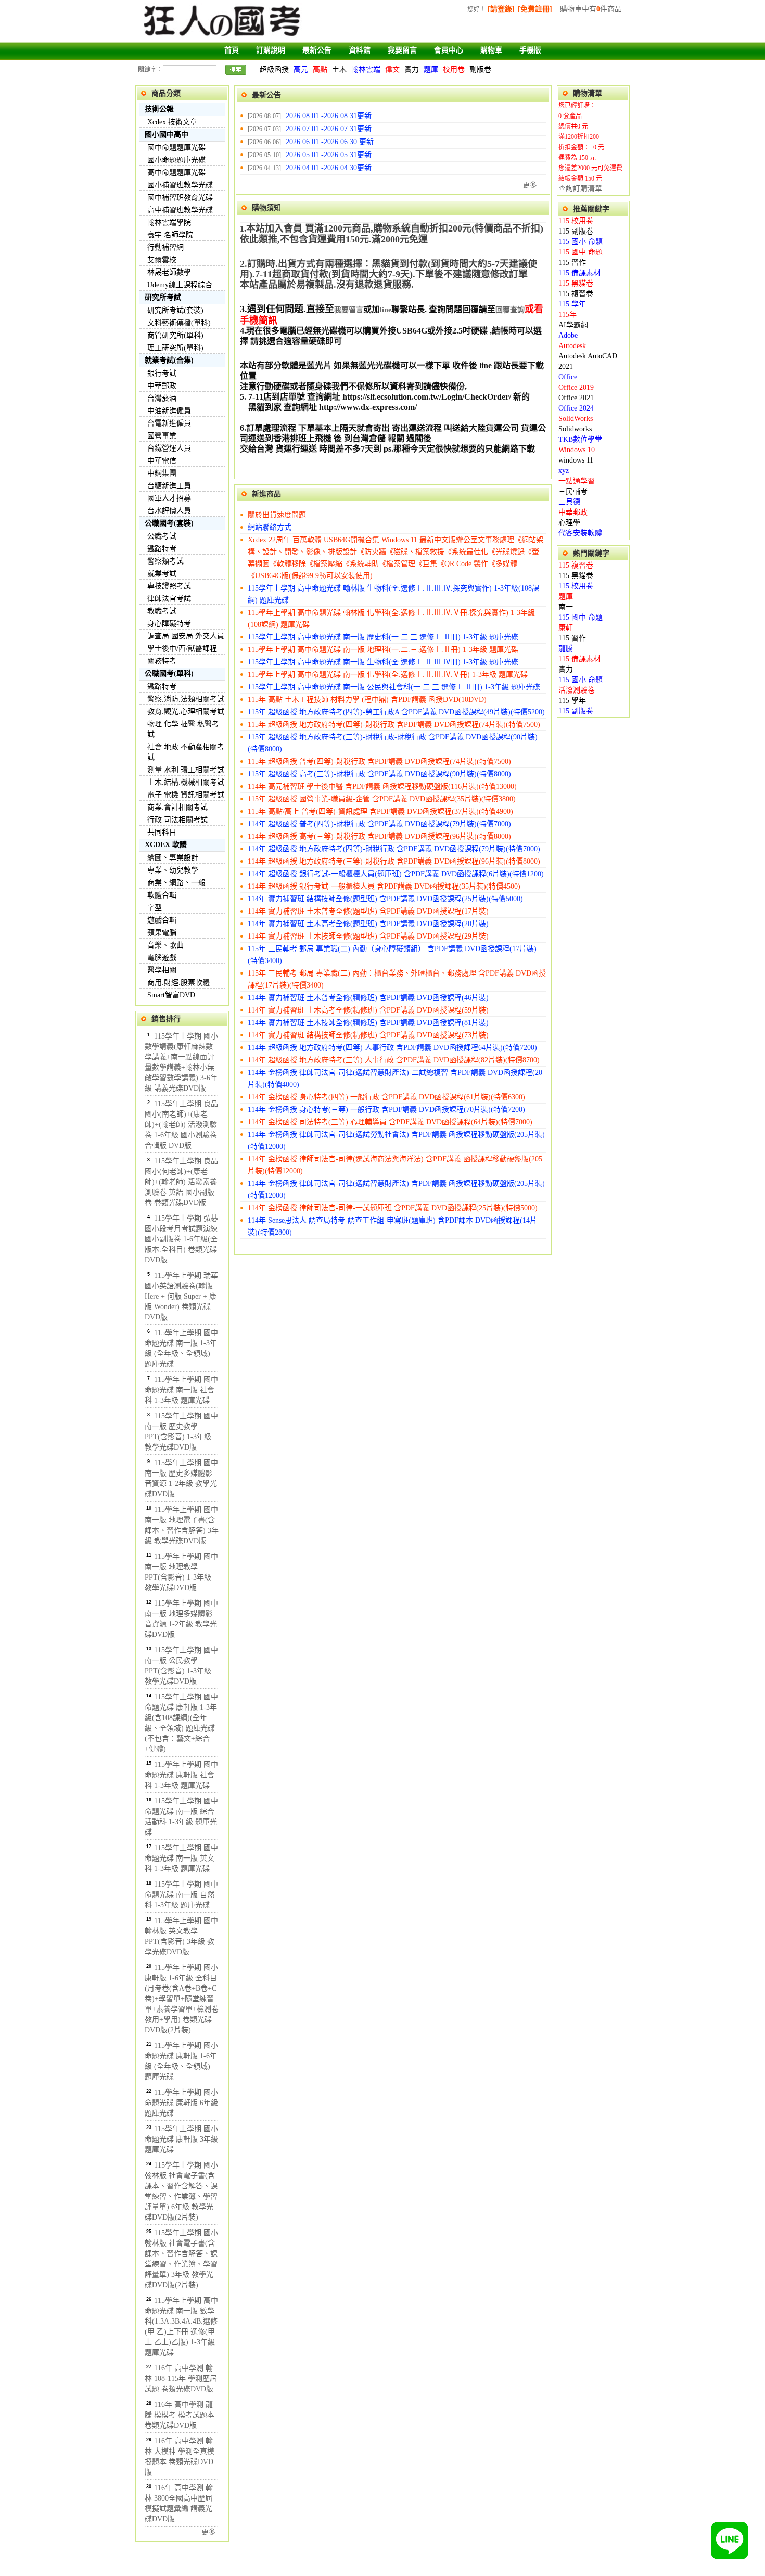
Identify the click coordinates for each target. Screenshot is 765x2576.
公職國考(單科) (169, 674)
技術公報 (159, 109)
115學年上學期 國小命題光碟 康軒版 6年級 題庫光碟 (181, 2103)
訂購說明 (271, 50)
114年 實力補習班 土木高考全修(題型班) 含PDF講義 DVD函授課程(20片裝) (368, 924)
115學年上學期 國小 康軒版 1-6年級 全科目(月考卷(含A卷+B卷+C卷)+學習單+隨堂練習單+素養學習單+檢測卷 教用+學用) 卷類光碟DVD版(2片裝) (182, 1999)
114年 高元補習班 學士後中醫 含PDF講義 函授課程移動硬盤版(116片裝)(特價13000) (382, 786)
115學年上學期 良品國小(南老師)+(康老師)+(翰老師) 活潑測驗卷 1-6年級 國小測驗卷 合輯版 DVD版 (181, 1125)
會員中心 (449, 50)
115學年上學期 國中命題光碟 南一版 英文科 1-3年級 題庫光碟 (181, 1858)
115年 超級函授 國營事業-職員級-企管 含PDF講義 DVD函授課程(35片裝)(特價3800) (382, 799)
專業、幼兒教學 (173, 870)
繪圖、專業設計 (173, 858)
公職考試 (162, 536)
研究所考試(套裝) (175, 310)
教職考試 (162, 611)
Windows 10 (577, 450)
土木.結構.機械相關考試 (186, 782)
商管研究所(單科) (175, 335)
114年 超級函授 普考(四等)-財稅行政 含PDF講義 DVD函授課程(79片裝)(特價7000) (379, 824)
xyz (564, 471)
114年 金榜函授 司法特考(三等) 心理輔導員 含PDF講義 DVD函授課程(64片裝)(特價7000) (390, 1122)
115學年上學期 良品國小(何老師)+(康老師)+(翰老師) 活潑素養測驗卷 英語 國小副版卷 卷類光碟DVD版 (181, 1182)
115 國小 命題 (581, 242)
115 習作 (572, 262)
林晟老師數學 (169, 272)
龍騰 (566, 649)
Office (568, 377)
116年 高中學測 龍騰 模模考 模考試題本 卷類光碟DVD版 (180, 2415)
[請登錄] (501, 9)
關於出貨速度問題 (277, 515)
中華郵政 (162, 386)
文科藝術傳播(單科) (179, 323)
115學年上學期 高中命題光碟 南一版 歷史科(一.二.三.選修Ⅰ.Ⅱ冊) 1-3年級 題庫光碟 (383, 637)
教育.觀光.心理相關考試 (186, 712)
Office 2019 (576, 387)
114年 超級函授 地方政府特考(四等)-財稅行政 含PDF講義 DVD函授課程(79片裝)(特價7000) (394, 849)
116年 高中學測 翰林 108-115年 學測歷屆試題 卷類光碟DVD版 (181, 2379)
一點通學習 (577, 481)
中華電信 (162, 461)
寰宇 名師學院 (170, 235)
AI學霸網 (573, 325)
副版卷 (480, 69)
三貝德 (569, 502)
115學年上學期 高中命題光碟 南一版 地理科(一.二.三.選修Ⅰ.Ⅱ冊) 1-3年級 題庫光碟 (383, 650)
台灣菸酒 (162, 398)
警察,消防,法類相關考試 (186, 699)
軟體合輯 (162, 895)
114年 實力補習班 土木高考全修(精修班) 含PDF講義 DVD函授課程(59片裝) (368, 1010)
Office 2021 (576, 398)
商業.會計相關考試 (177, 807)
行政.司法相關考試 (177, 820)
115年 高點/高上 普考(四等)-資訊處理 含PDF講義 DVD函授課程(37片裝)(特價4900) (380, 811)
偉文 (392, 69)
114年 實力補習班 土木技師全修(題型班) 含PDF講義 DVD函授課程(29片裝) (368, 936)
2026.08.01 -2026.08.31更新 (329, 116)
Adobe (568, 335)
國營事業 (162, 436)
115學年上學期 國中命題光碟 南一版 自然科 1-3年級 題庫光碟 (181, 1895)
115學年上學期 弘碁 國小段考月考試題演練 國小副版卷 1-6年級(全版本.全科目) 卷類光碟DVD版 (181, 1239)
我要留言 (402, 50)
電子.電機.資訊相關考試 (186, 795)
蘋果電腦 (162, 933)
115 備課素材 (579, 273)
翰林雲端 (366, 69)
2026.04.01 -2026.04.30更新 (329, 168)
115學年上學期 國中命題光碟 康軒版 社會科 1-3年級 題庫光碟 (181, 1775)
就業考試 (162, 574)
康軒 (566, 628)
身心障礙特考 (169, 624)
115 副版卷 (576, 231)
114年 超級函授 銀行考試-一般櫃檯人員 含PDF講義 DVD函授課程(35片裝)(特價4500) (384, 886)
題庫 (431, 69)
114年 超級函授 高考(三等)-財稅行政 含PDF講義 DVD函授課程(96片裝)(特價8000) (379, 836)
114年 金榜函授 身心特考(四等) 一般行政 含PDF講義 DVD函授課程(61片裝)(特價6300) (386, 1097)
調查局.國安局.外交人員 (186, 636)
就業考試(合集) (169, 360)
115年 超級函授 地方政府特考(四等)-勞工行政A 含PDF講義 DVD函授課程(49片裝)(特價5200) (396, 712)
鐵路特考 (162, 549)
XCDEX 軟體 (166, 845)
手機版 (530, 50)
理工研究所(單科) (175, 348)
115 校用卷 (576, 221)
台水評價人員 (169, 511)
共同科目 (162, 832)
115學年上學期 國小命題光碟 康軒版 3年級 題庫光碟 (181, 2139)
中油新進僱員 (169, 411)
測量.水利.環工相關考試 (186, 770)
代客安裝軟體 (580, 533)
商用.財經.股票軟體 (178, 983)
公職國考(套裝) (169, 523)
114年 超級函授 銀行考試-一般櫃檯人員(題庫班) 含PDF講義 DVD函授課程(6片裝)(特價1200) (396, 874)
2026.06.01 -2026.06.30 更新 (330, 142)
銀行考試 (162, 373)
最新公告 (317, 50)
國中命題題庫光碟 (176, 148)
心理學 (569, 523)
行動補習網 (165, 247)
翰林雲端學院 (169, 222)
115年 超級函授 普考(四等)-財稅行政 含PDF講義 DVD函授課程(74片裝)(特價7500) (379, 761)
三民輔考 (573, 491)
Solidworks (575, 429)
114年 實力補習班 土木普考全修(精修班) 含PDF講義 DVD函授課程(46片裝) (368, 998)
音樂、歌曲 (165, 945)
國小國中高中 (167, 134)
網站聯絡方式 (270, 527)
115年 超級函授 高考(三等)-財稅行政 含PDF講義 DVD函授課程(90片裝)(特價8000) (379, 774)
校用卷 (454, 69)
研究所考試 (163, 297)
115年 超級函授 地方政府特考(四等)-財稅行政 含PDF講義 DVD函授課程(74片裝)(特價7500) (394, 725)
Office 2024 (576, 408)
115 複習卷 (576, 294)
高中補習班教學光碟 (180, 210)
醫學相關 (162, 970)
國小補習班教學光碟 (180, 185)
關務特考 (162, 661)
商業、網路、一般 (176, 883)
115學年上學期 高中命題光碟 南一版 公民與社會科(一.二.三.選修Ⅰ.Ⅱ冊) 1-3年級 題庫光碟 (394, 687)
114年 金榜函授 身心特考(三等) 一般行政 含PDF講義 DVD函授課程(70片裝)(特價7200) (386, 1110)
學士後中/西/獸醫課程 (182, 649)
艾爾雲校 (162, 260)
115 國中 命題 (581, 252)
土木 (339, 69)
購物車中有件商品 (591, 9)
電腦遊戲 (162, 958)
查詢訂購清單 (580, 189)
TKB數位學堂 (580, 439)
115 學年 (572, 304)
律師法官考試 (169, 599)
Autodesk (572, 346)
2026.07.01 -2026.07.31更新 (329, 129)
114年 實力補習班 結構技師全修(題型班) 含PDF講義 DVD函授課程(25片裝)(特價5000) (385, 899)
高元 (301, 69)
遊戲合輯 (162, 920)
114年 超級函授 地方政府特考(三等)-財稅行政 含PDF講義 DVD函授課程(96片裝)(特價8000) (394, 861)
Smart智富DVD (171, 995)
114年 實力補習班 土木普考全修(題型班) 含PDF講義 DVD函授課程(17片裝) (368, 911)
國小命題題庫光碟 (176, 160)
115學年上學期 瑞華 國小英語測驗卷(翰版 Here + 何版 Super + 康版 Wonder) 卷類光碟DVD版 (181, 1296)
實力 (412, 69)
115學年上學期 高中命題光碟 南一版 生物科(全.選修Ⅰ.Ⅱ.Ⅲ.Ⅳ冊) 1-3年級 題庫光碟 (383, 662)
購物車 (491, 50)
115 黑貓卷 (576, 283)
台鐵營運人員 (169, 448)
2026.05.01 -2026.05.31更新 (329, 155)
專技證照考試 (169, 586)
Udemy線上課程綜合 (180, 285)
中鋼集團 (162, 473)
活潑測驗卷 (577, 690)
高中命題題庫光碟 (176, 172)
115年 (568, 315)
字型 (155, 908)
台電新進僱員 (169, 423)
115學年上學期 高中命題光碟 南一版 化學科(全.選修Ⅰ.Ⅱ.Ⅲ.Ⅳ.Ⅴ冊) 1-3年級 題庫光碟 (388, 675)
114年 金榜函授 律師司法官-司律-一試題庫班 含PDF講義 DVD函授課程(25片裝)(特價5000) (393, 1208)
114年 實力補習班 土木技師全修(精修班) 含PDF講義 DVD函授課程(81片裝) (368, 1023)
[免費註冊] (535, 9)
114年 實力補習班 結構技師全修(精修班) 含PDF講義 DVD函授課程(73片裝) (368, 1035)
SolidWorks (576, 419)
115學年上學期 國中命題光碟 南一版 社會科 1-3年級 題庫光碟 (181, 1390)
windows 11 (576, 460)
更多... (212, 2532)
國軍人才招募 (169, 498)
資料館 (360, 50)
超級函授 (274, 69)
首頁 (232, 50)
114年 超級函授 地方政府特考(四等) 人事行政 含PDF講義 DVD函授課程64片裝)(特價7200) (392, 1048)
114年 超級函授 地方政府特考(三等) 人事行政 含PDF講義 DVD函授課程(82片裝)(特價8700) (394, 1060)
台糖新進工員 (169, 486)
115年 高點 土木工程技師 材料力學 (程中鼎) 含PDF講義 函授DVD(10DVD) (367, 700)
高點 (320, 69)
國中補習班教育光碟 (180, 197)
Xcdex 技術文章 (172, 122)
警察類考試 (165, 561)
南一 (566, 607)
